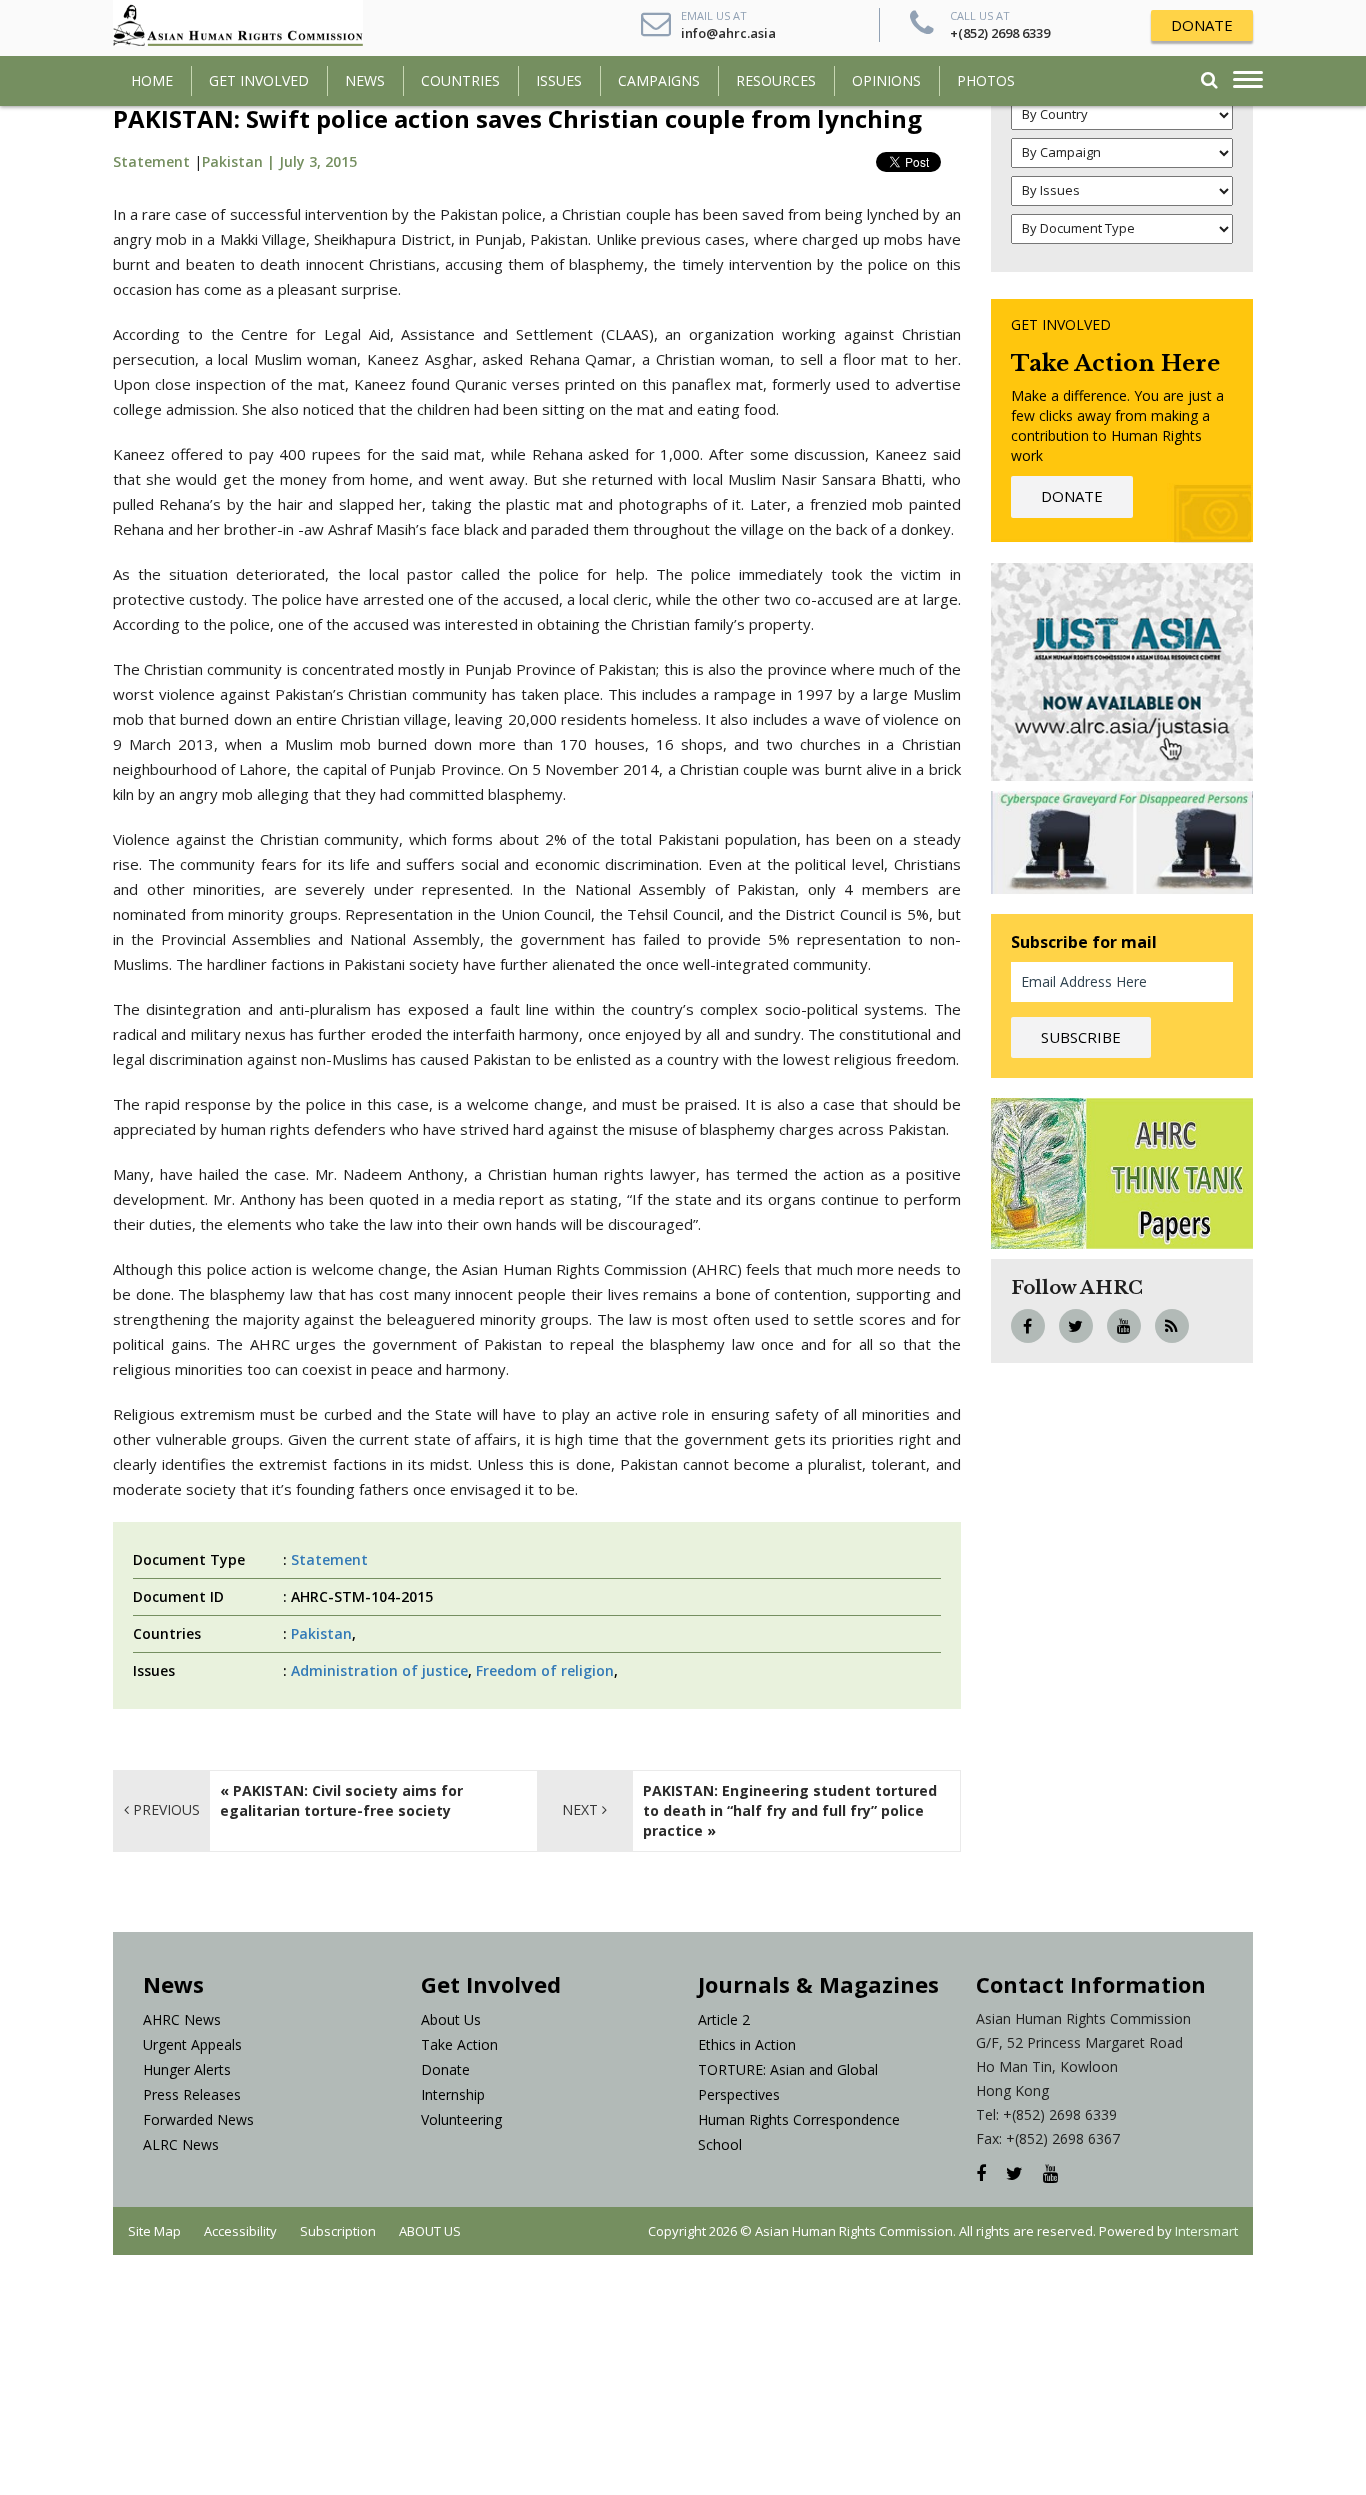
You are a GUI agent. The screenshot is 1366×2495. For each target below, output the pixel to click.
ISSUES (559, 80)
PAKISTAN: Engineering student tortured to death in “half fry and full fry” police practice (790, 1810)
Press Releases (192, 2094)
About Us (451, 2019)
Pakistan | (240, 161)
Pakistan (321, 1633)
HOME (152, 80)
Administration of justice (379, 1670)
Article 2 (724, 2019)
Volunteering (461, 2119)
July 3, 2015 (318, 161)
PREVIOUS (164, 1809)
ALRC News (181, 2144)
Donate (445, 2069)
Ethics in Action (747, 2044)
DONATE (1202, 25)
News (365, 80)
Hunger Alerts (187, 2069)
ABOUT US (430, 2231)
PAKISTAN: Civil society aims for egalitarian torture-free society (341, 1800)
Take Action (459, 2044)
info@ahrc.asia (728, 33)
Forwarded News (198, 2119)
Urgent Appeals (192, 2044)
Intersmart (1206, 2231)
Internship (453, 2094)
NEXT (582, 1809)
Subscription (338, 2231)
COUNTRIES (460, 80)
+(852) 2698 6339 (1000, 33)
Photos (986, 80)
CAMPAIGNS (659, 80)
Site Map (154, 2231)
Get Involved (259, 80)
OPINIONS (886, 80)
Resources (776, 80)
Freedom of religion (545, 1670)
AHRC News (182, 2019)
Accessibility (240, 2231)
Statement (151, 161)
